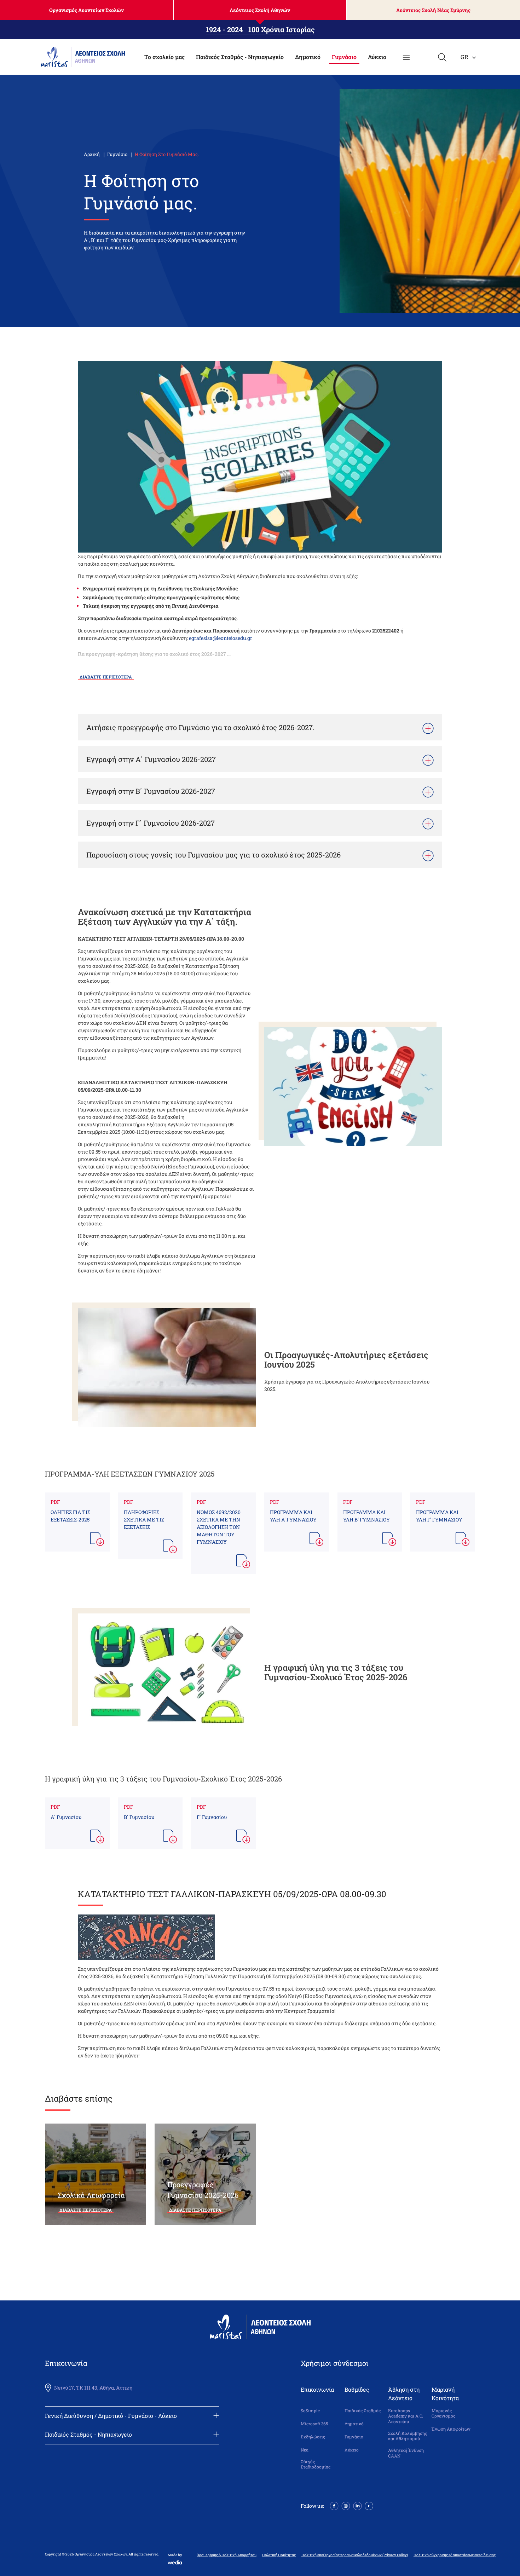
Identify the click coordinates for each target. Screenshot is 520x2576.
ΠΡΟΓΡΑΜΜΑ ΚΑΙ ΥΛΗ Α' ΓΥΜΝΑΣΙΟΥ (293, 1516)
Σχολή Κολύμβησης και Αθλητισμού (408, 2436)
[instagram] (346, 2505)
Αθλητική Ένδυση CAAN (406, 2453)
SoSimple (310, 2411)
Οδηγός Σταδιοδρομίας (316, 2464)
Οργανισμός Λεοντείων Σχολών (86, 10)
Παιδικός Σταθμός (363, 2411)
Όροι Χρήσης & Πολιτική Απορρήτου (227, 2555)
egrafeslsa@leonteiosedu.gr (221, 638)
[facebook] (334, 2505)
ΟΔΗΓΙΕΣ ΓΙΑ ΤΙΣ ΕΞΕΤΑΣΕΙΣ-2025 (70, 1516)
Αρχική (92, 154)
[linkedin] (357, 2505)
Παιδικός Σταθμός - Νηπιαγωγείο (240, 57)
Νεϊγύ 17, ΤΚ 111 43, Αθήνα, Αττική (93, 2388)
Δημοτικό (308, 57)
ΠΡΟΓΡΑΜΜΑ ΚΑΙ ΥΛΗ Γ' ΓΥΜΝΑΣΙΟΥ (439, 1516)
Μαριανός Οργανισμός (443, 2413)
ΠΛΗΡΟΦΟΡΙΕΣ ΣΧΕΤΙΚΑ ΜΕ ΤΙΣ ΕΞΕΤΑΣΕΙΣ (144, 1520)
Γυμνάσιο (344, 57)
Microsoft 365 (314, 2424)
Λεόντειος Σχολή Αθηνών (260, 10)
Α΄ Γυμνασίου (66, 1817)
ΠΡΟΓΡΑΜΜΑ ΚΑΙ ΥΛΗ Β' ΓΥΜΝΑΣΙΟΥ (366, 1516)
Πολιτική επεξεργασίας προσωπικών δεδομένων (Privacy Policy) (355, 2555)
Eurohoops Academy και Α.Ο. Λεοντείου (406, 2416)
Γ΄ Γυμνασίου (212, 1817)
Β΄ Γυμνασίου (139, 1817)
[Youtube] (369, 2505)
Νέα (305, 2450)
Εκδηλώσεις (313, 2437)
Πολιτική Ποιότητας (279, 2555)
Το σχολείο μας (164, 57)
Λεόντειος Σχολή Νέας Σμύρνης (433, 10)
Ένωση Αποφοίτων (451, 2429)
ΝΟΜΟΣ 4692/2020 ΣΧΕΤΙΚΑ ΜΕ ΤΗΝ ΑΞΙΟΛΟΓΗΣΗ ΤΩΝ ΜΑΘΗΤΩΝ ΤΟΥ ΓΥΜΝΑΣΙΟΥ (219, 1527)
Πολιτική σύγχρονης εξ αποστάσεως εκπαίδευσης (455, 2555)
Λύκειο (377, 57)
